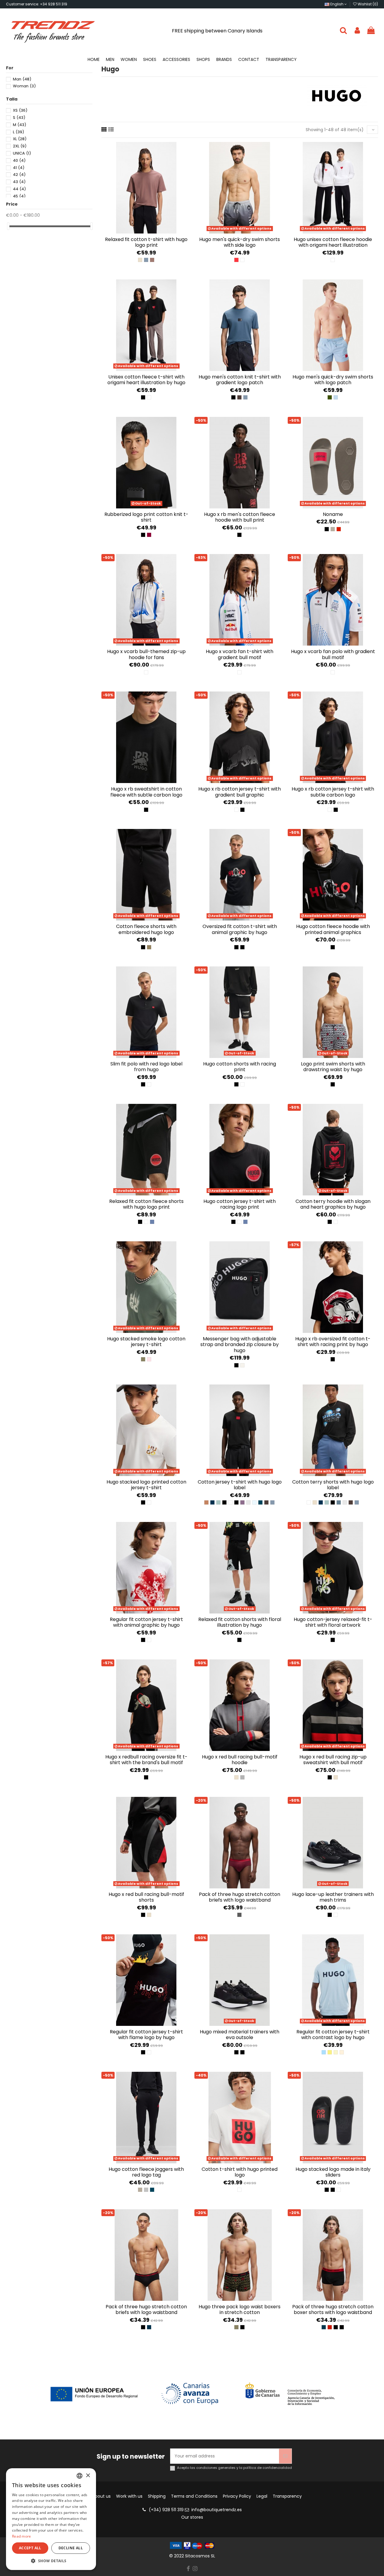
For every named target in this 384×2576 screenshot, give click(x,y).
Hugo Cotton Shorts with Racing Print (240, 1067)
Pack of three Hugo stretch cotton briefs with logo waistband (240, 1897)
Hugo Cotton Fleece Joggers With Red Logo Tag (146, 2172)
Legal (262, 2496)
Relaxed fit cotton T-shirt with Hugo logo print (146, 242)
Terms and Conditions (194, 2496)
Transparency (287, 2496)
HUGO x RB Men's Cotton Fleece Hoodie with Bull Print (240, 517)
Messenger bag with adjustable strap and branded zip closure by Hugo (240, 1344)
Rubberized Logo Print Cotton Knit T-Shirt (146, 517)
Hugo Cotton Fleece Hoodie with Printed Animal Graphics (333, 929)
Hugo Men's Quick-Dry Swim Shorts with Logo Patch (333, 380)
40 (19, 160)
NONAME (333, 514)
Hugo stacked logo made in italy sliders (333, 2172)
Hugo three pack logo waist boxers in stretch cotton (240, 2309)
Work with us (129, 2496)
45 (19, 196)
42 (19, 175)
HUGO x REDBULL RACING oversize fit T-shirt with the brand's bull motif (146, 1760)
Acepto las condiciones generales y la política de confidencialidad (234, 2468)
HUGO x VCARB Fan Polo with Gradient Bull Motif (333, 654)
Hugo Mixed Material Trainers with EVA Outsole (240, 2035)
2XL (20, 146)
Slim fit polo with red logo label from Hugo (146, 1067)
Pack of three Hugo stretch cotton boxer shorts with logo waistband (333, 2309)
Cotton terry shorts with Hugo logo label (333, 1485)
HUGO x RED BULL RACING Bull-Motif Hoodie (240, 1760)
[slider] (8, 226)
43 (19, 182)
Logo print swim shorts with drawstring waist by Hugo (333, 1067)
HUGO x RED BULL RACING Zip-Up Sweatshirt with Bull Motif (333, 1760)
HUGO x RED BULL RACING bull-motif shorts (146, 1897)
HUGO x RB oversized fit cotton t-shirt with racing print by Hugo (333, 1342)
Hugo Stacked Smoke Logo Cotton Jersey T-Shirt (146, 1342)
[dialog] (51, 2519)
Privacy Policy (237, 2496)
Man (22, 79)
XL (20, 139)
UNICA (22, 153)
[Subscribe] (285, 2456)
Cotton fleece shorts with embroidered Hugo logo (146, 929)
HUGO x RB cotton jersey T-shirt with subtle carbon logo (333, 792)
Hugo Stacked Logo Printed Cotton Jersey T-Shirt (146, 1485)
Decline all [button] (71, 2548)
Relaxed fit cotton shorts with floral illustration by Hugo (240, 1622)
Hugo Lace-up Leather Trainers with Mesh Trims (333, 1897)
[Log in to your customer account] (357, 31)
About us (101, 2496)
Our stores (192, 2517)
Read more (22, 2536)
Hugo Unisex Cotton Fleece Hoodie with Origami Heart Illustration (333, 242)
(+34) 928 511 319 (166, 2510)
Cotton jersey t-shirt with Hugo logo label (240, 1485)
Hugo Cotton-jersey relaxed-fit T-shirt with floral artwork (333, 1622)
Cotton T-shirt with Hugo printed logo (240, 2172)
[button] (51, 2561)
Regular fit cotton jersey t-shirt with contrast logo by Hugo (333, 2035)
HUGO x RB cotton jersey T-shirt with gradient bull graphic (240, 792)
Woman (24, 86)
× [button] (88, 2476)
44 (19, 189)
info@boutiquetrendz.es (217, 2510)
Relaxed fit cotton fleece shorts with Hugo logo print (146, 1204)
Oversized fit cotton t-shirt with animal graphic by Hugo (240, 929)
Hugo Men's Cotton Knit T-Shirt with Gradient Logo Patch (240, 380)
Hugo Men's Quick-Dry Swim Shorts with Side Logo (240, 242)
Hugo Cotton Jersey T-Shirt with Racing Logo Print (240, 1204)
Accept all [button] (30, 2548)
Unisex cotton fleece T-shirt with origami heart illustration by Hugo (146, 380)
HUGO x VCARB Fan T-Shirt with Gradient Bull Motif (240, 654)
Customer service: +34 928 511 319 (37, 4)
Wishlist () (367, 4)
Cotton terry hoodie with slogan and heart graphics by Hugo (333, 1204)
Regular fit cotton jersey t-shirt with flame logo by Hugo (146, 2035)
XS (20, 110)
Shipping (157, 2496)
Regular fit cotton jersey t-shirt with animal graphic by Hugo (146, 1622)
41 (19, 168)
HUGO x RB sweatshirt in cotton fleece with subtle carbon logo (146, 792)
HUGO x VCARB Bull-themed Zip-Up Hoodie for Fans (146, 654)
